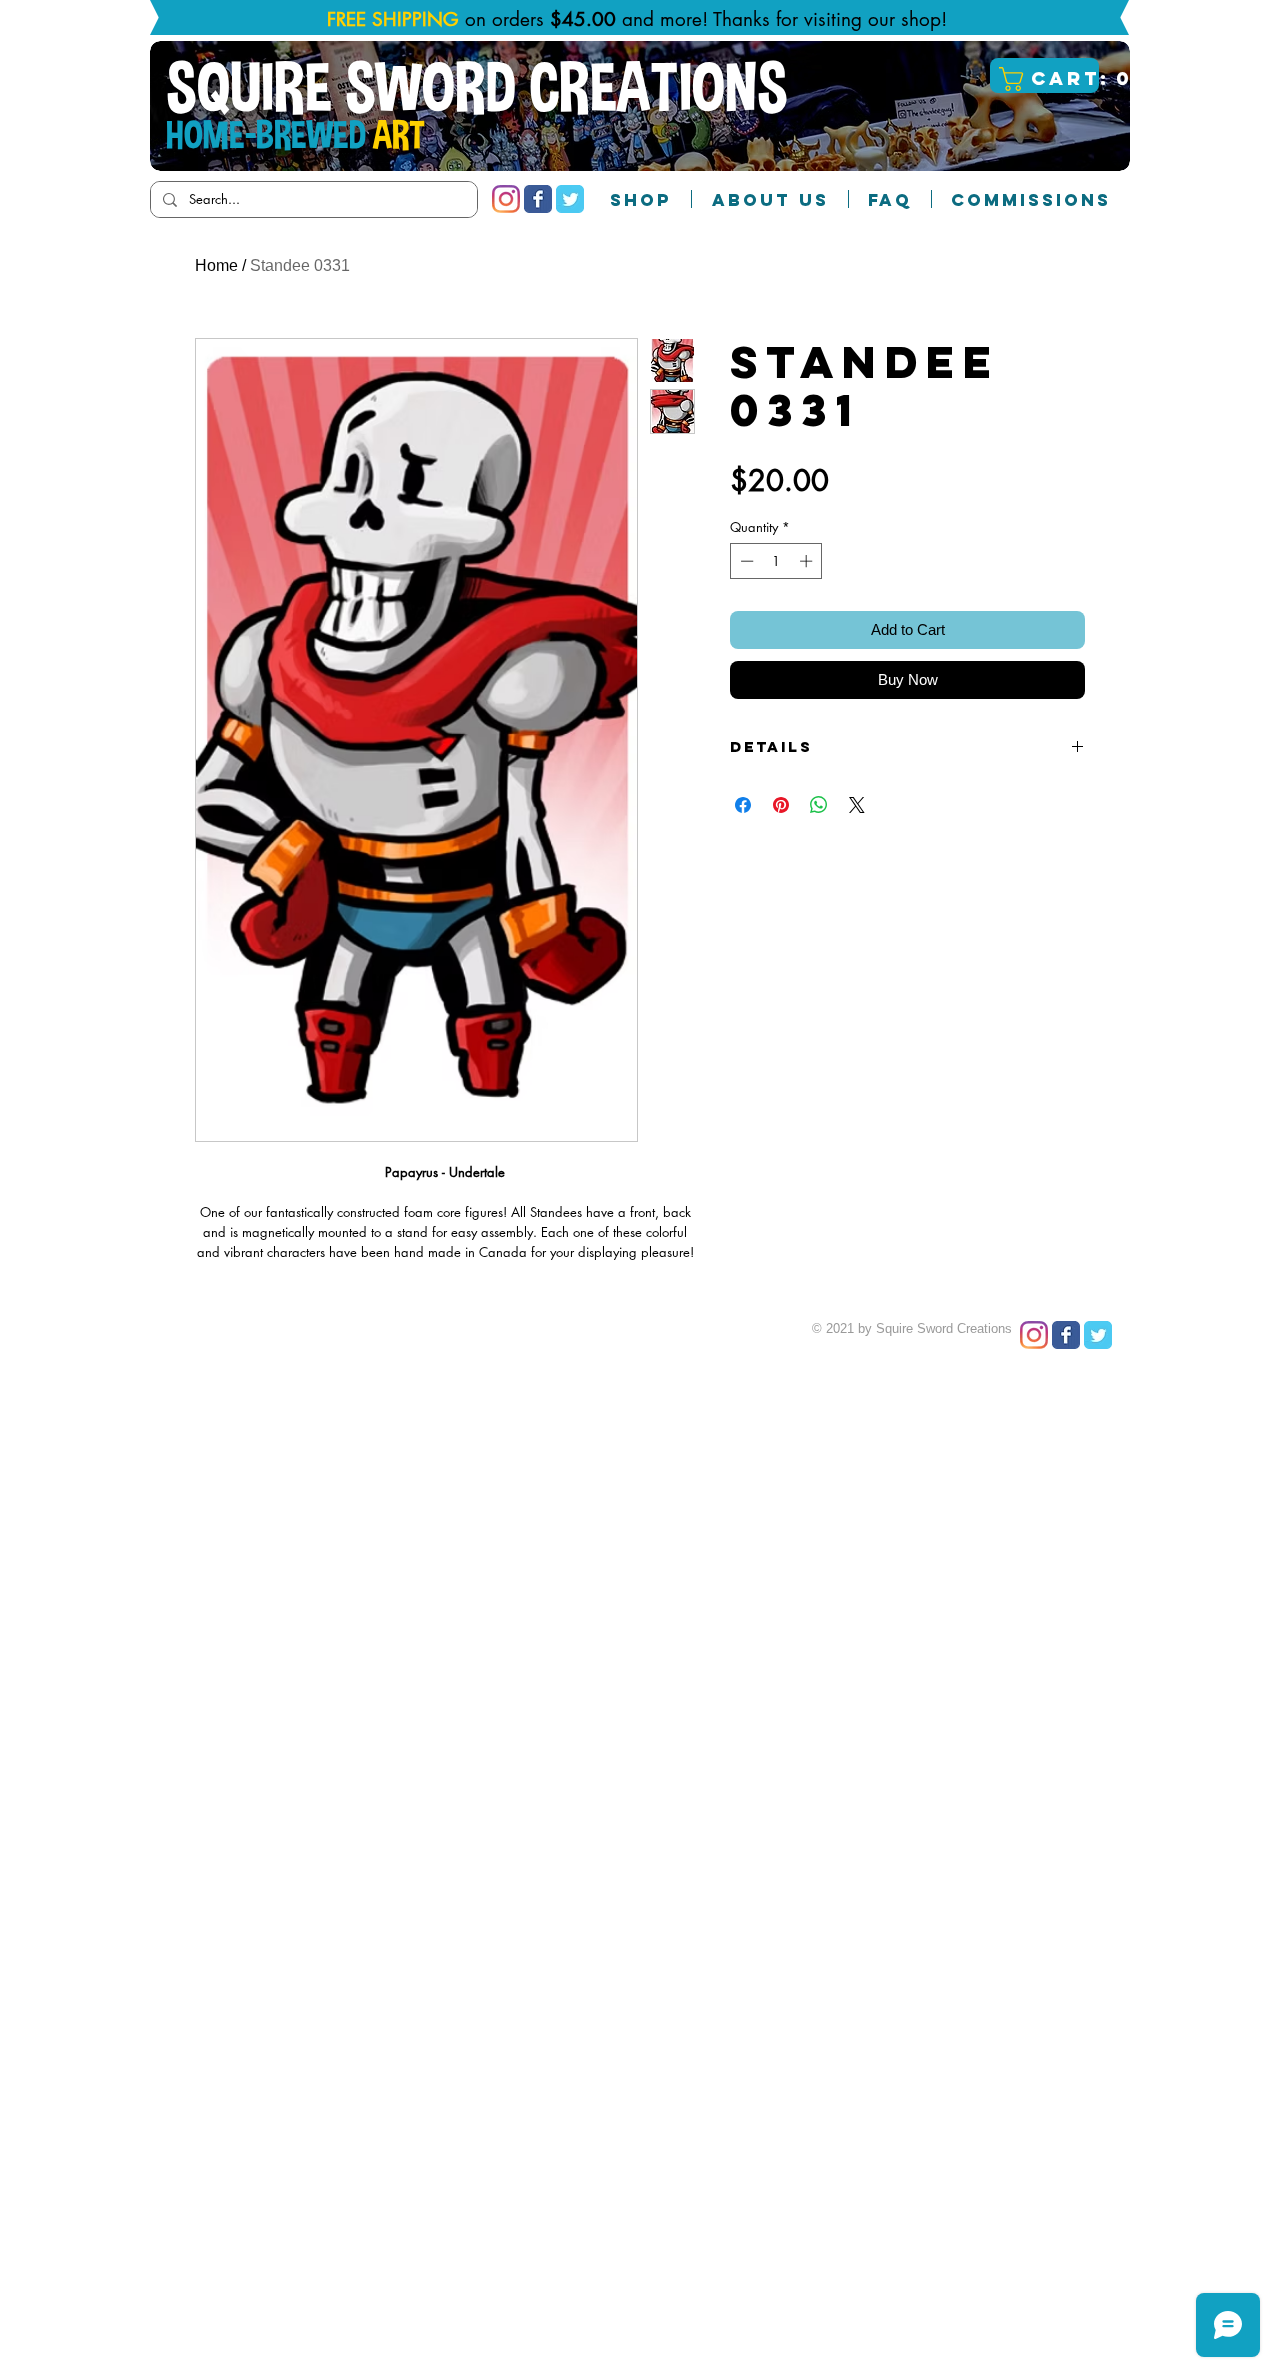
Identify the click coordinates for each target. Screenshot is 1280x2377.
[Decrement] (745, 561)
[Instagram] (506, 199)
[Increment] (808, 561)
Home (216, 265)
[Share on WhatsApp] (819, 805)
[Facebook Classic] (538, 199)
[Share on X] (857, 805)
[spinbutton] (776, 561)
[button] (1047, 79)
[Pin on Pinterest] (781, 805)
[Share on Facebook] (743, 805)
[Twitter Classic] (570, 199)
